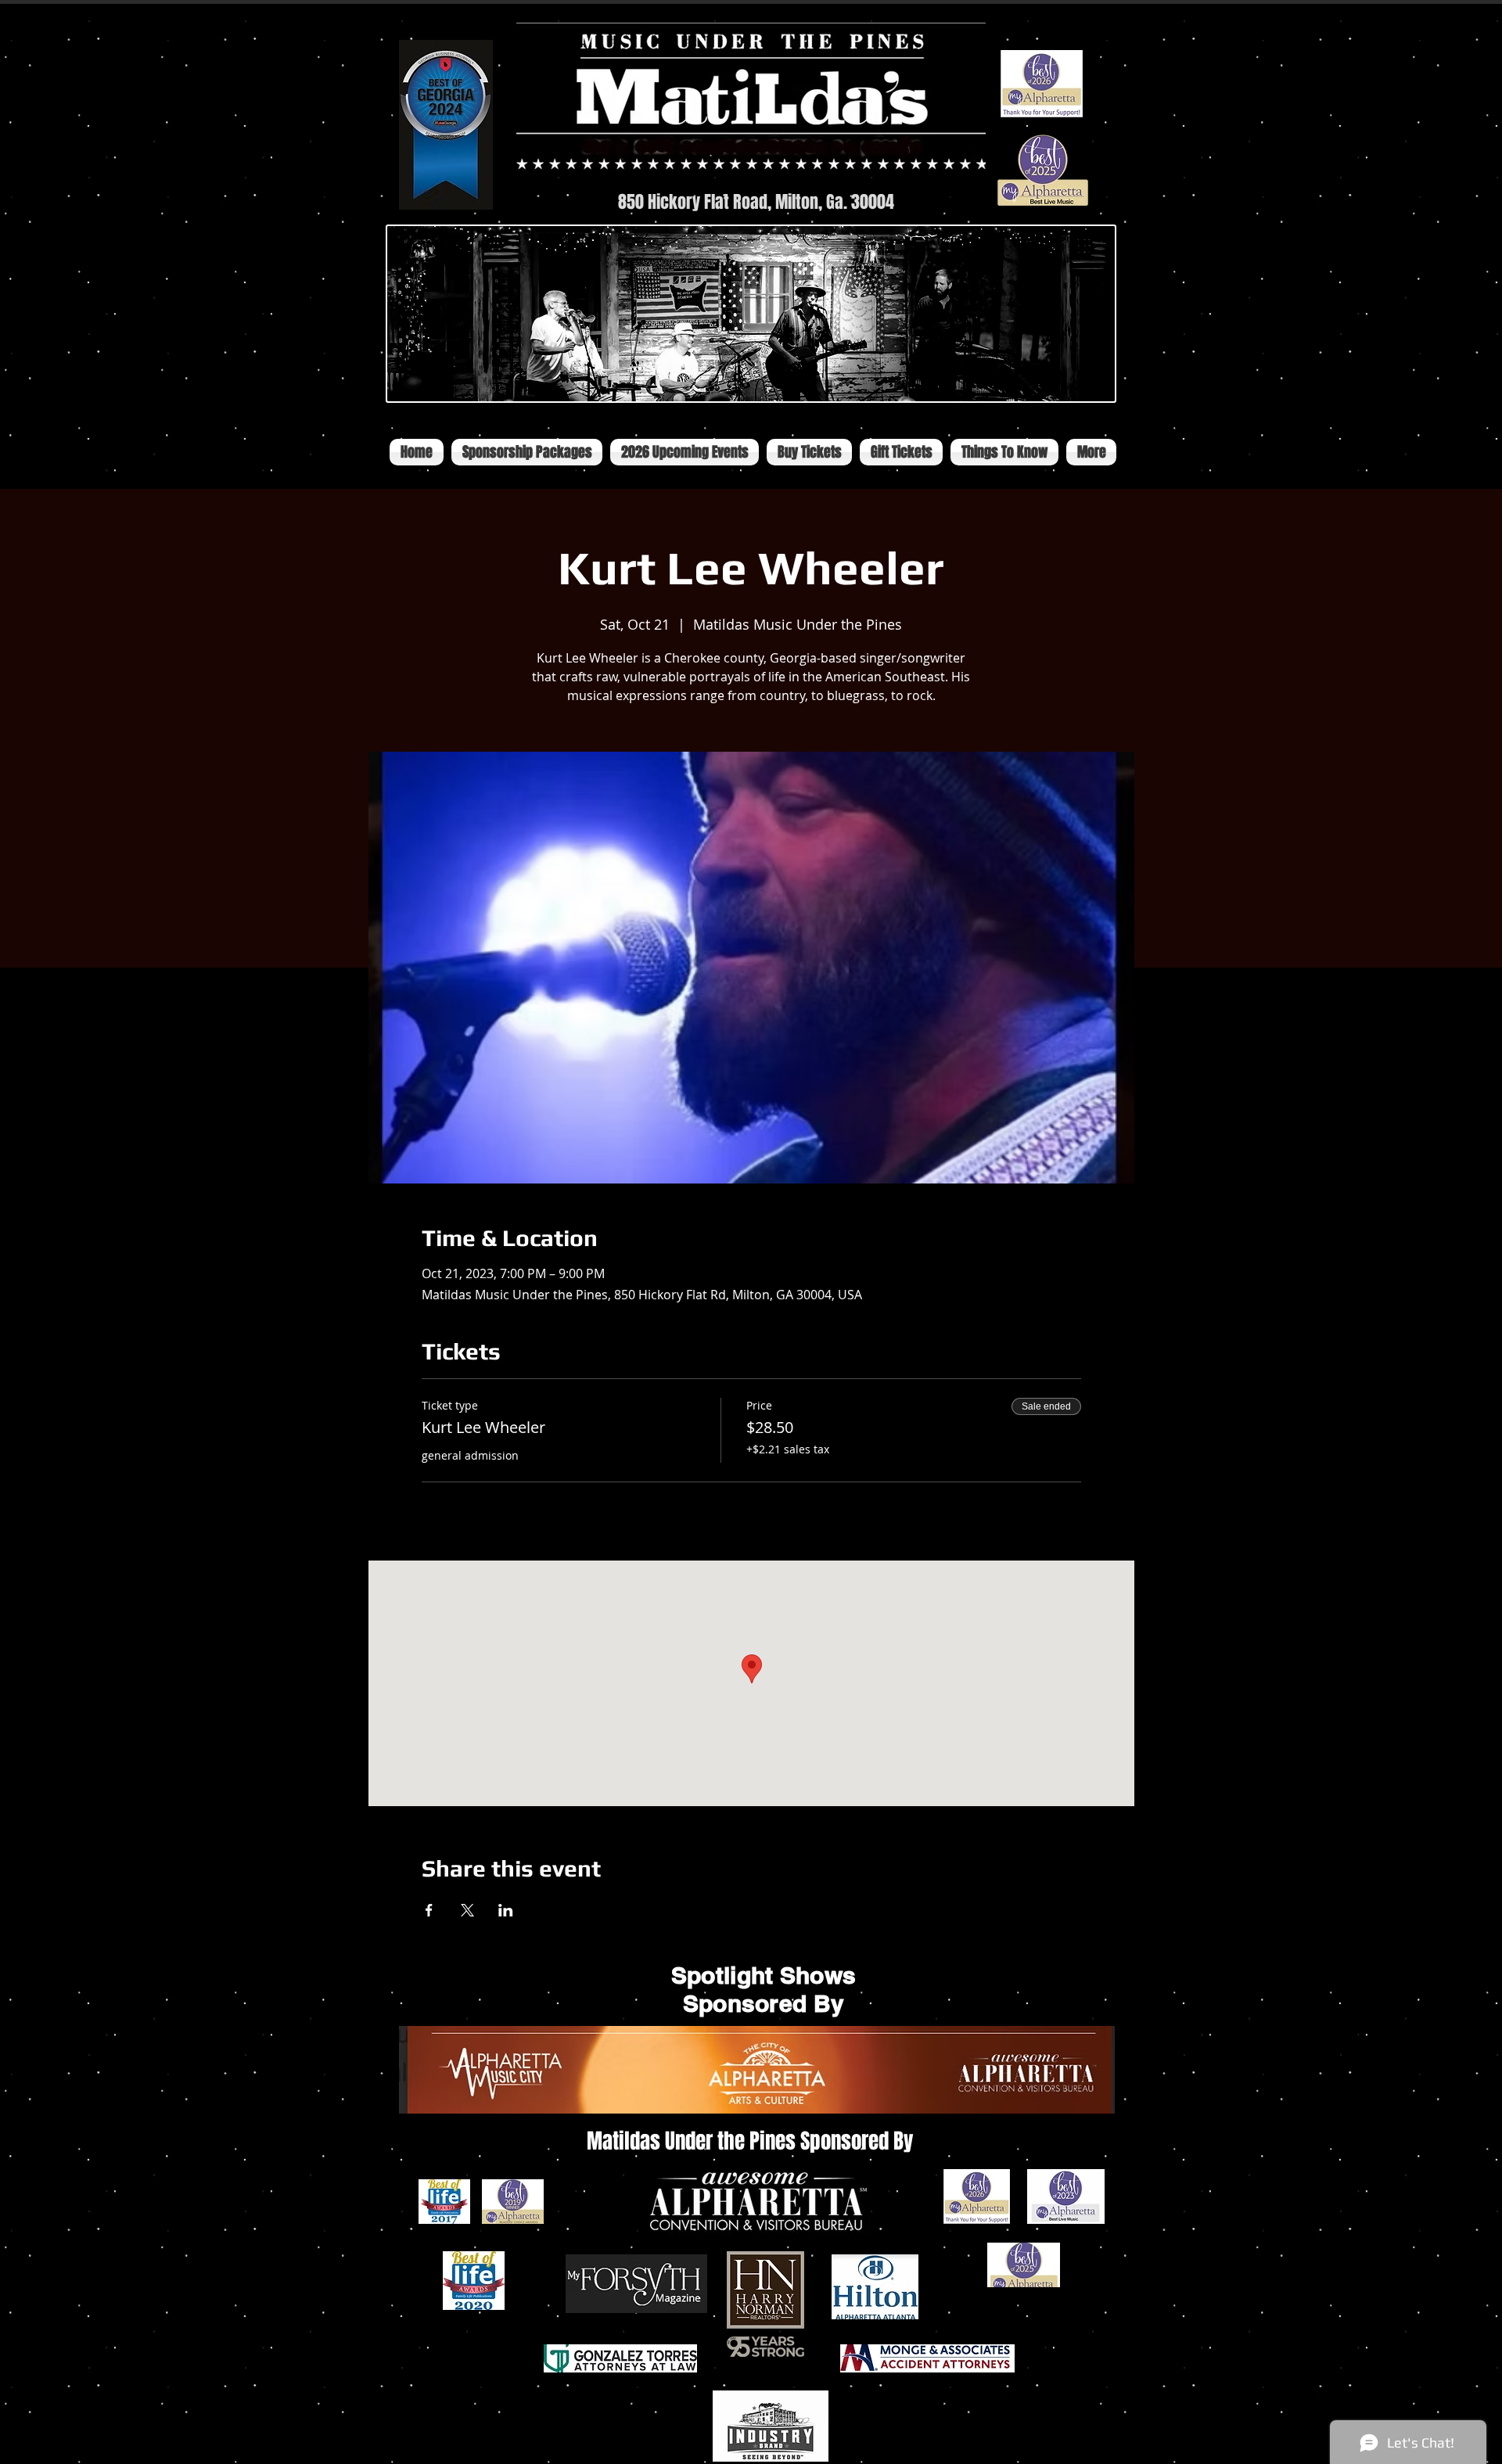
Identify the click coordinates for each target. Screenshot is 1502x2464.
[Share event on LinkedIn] (506, 1910)
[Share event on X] (467, 1910)
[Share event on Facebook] (429, 1910)
